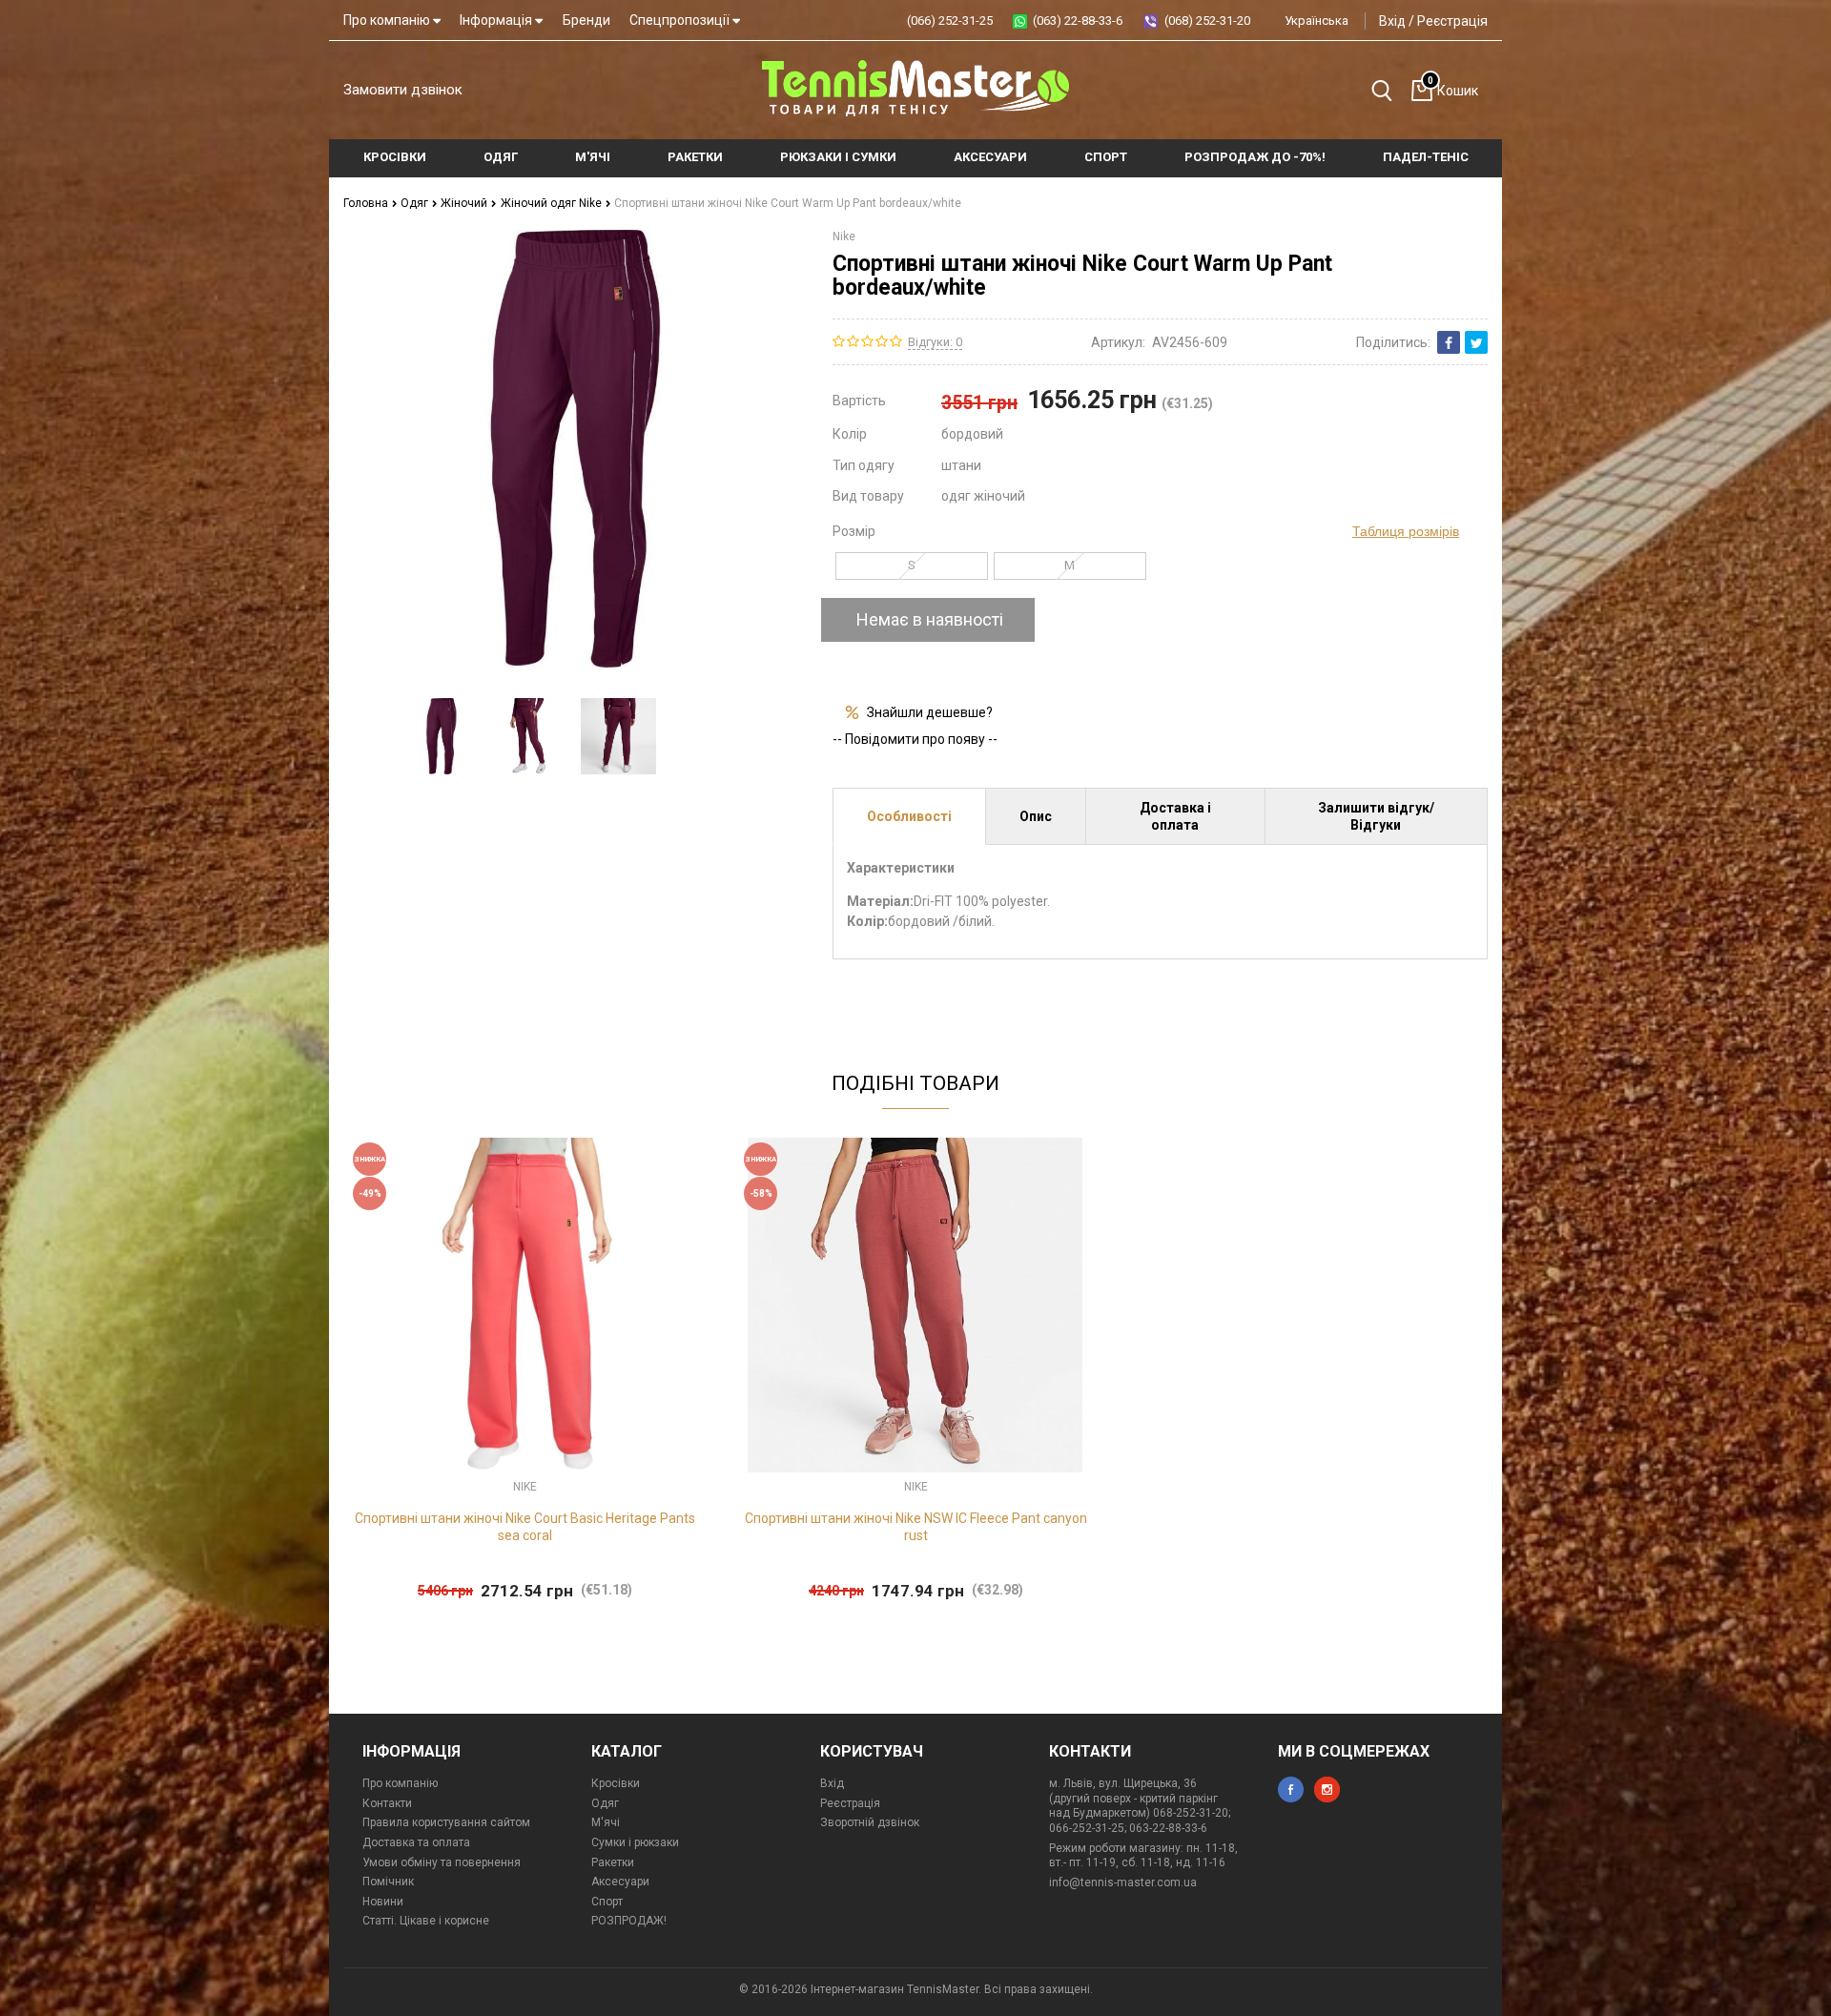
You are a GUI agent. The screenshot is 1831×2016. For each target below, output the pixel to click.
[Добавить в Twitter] (1476, 342)
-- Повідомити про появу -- (915, 739)
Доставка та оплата (416, 1842)
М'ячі (606, 1822)
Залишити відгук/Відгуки (1376, 816)
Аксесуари (620, 1882)
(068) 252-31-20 (1207, 21)
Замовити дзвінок (403, 90)
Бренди (586, 20)
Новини (383, 1902)
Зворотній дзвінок (870, 1822)
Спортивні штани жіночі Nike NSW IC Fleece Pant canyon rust (916, 1527)
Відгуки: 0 (935, 342)
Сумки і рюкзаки (635, 1842)
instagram (1327, 1790)
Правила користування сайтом (446, 1822)
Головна (367, 203)
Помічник (388, 1882)
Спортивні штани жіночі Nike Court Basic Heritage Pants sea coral (525, 1527)
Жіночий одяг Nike (553, 203)
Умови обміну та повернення (442, 1862)
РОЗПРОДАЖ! (629, 1921)
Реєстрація (1452, 21)
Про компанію (388, 20)
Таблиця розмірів (1406, 531)
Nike (844, 237)
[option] (441, 736)
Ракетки (613, 1862)
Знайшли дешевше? (930, 712)
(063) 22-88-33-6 (1078, 21)
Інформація (497, 20)
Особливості (909, 816)
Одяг (416, 203)
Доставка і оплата (1175, 816)
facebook (1291, 1790)
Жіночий (465, 203)
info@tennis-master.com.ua (1123, 1882)
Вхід (1392, 21)
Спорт (607, 1902)
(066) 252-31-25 (950, 21)
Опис (1036, 816)
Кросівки (616, 1783)
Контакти (387, 1803)
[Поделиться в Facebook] (1449, 342)
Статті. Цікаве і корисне (426, 1921)
